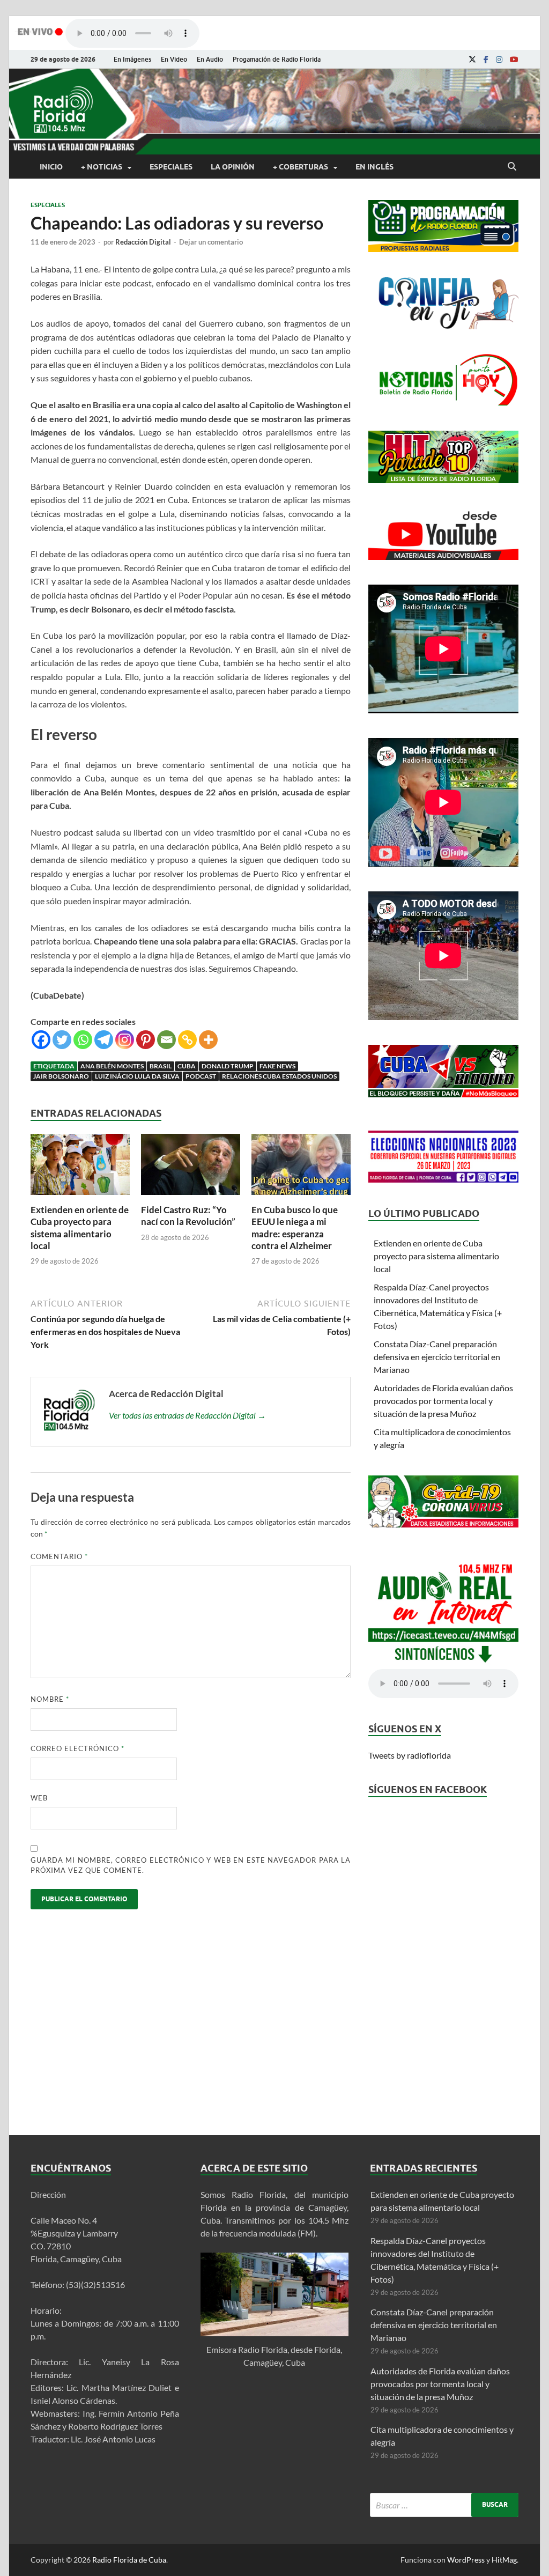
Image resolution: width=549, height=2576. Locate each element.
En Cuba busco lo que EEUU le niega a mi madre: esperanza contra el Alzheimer (295, 1227)
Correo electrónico (77, 1748)
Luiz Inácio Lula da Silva (137, 1076)
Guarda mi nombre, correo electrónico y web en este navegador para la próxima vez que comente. (191, 1865)
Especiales (171, 167)
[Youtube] (514, 60)
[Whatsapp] (83, 1040)
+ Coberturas (301, 167)
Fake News (277, 1066)
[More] (208, 1040)
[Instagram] (499, 60)
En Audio (210, 59)
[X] (472, 60)
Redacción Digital (143, 242)
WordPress (466, 2560)
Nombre (50, 1699)
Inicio (51, 167)
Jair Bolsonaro (61, 1076)
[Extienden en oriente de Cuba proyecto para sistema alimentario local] (80, 1197)
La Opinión (233, 167)
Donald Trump (228, 1066)
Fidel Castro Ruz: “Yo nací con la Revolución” (188, 1216)
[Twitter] (62, 1040)
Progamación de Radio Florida (277, 59)
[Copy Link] (187, 1040)
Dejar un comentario (211, 242)
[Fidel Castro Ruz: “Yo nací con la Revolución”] (191, 1197)
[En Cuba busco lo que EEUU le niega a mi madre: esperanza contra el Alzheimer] (301, 1197)
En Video (174, 59)
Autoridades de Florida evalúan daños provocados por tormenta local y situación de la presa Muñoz (443, 1401)
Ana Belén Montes (112, 1066)
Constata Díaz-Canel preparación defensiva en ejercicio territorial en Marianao (437, 1357)
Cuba (187, 1066)
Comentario (59, 1556)
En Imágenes (132, 59)
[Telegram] (104, 1040)
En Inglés (374, 167)
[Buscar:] (444, 2505)
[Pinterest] (146, 1040)
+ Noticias (102, 167)
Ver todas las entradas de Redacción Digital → (187, 1415)
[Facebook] (486, 60)
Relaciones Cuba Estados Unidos (279, 1076)
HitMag (504, 2560)
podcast (201, 1076)
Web (39, 1798)
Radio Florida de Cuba (129, 2560)
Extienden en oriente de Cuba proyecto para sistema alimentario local (80, 1227)
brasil (161, 1066)
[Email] (166, 1040)
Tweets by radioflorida (410, 1755)
